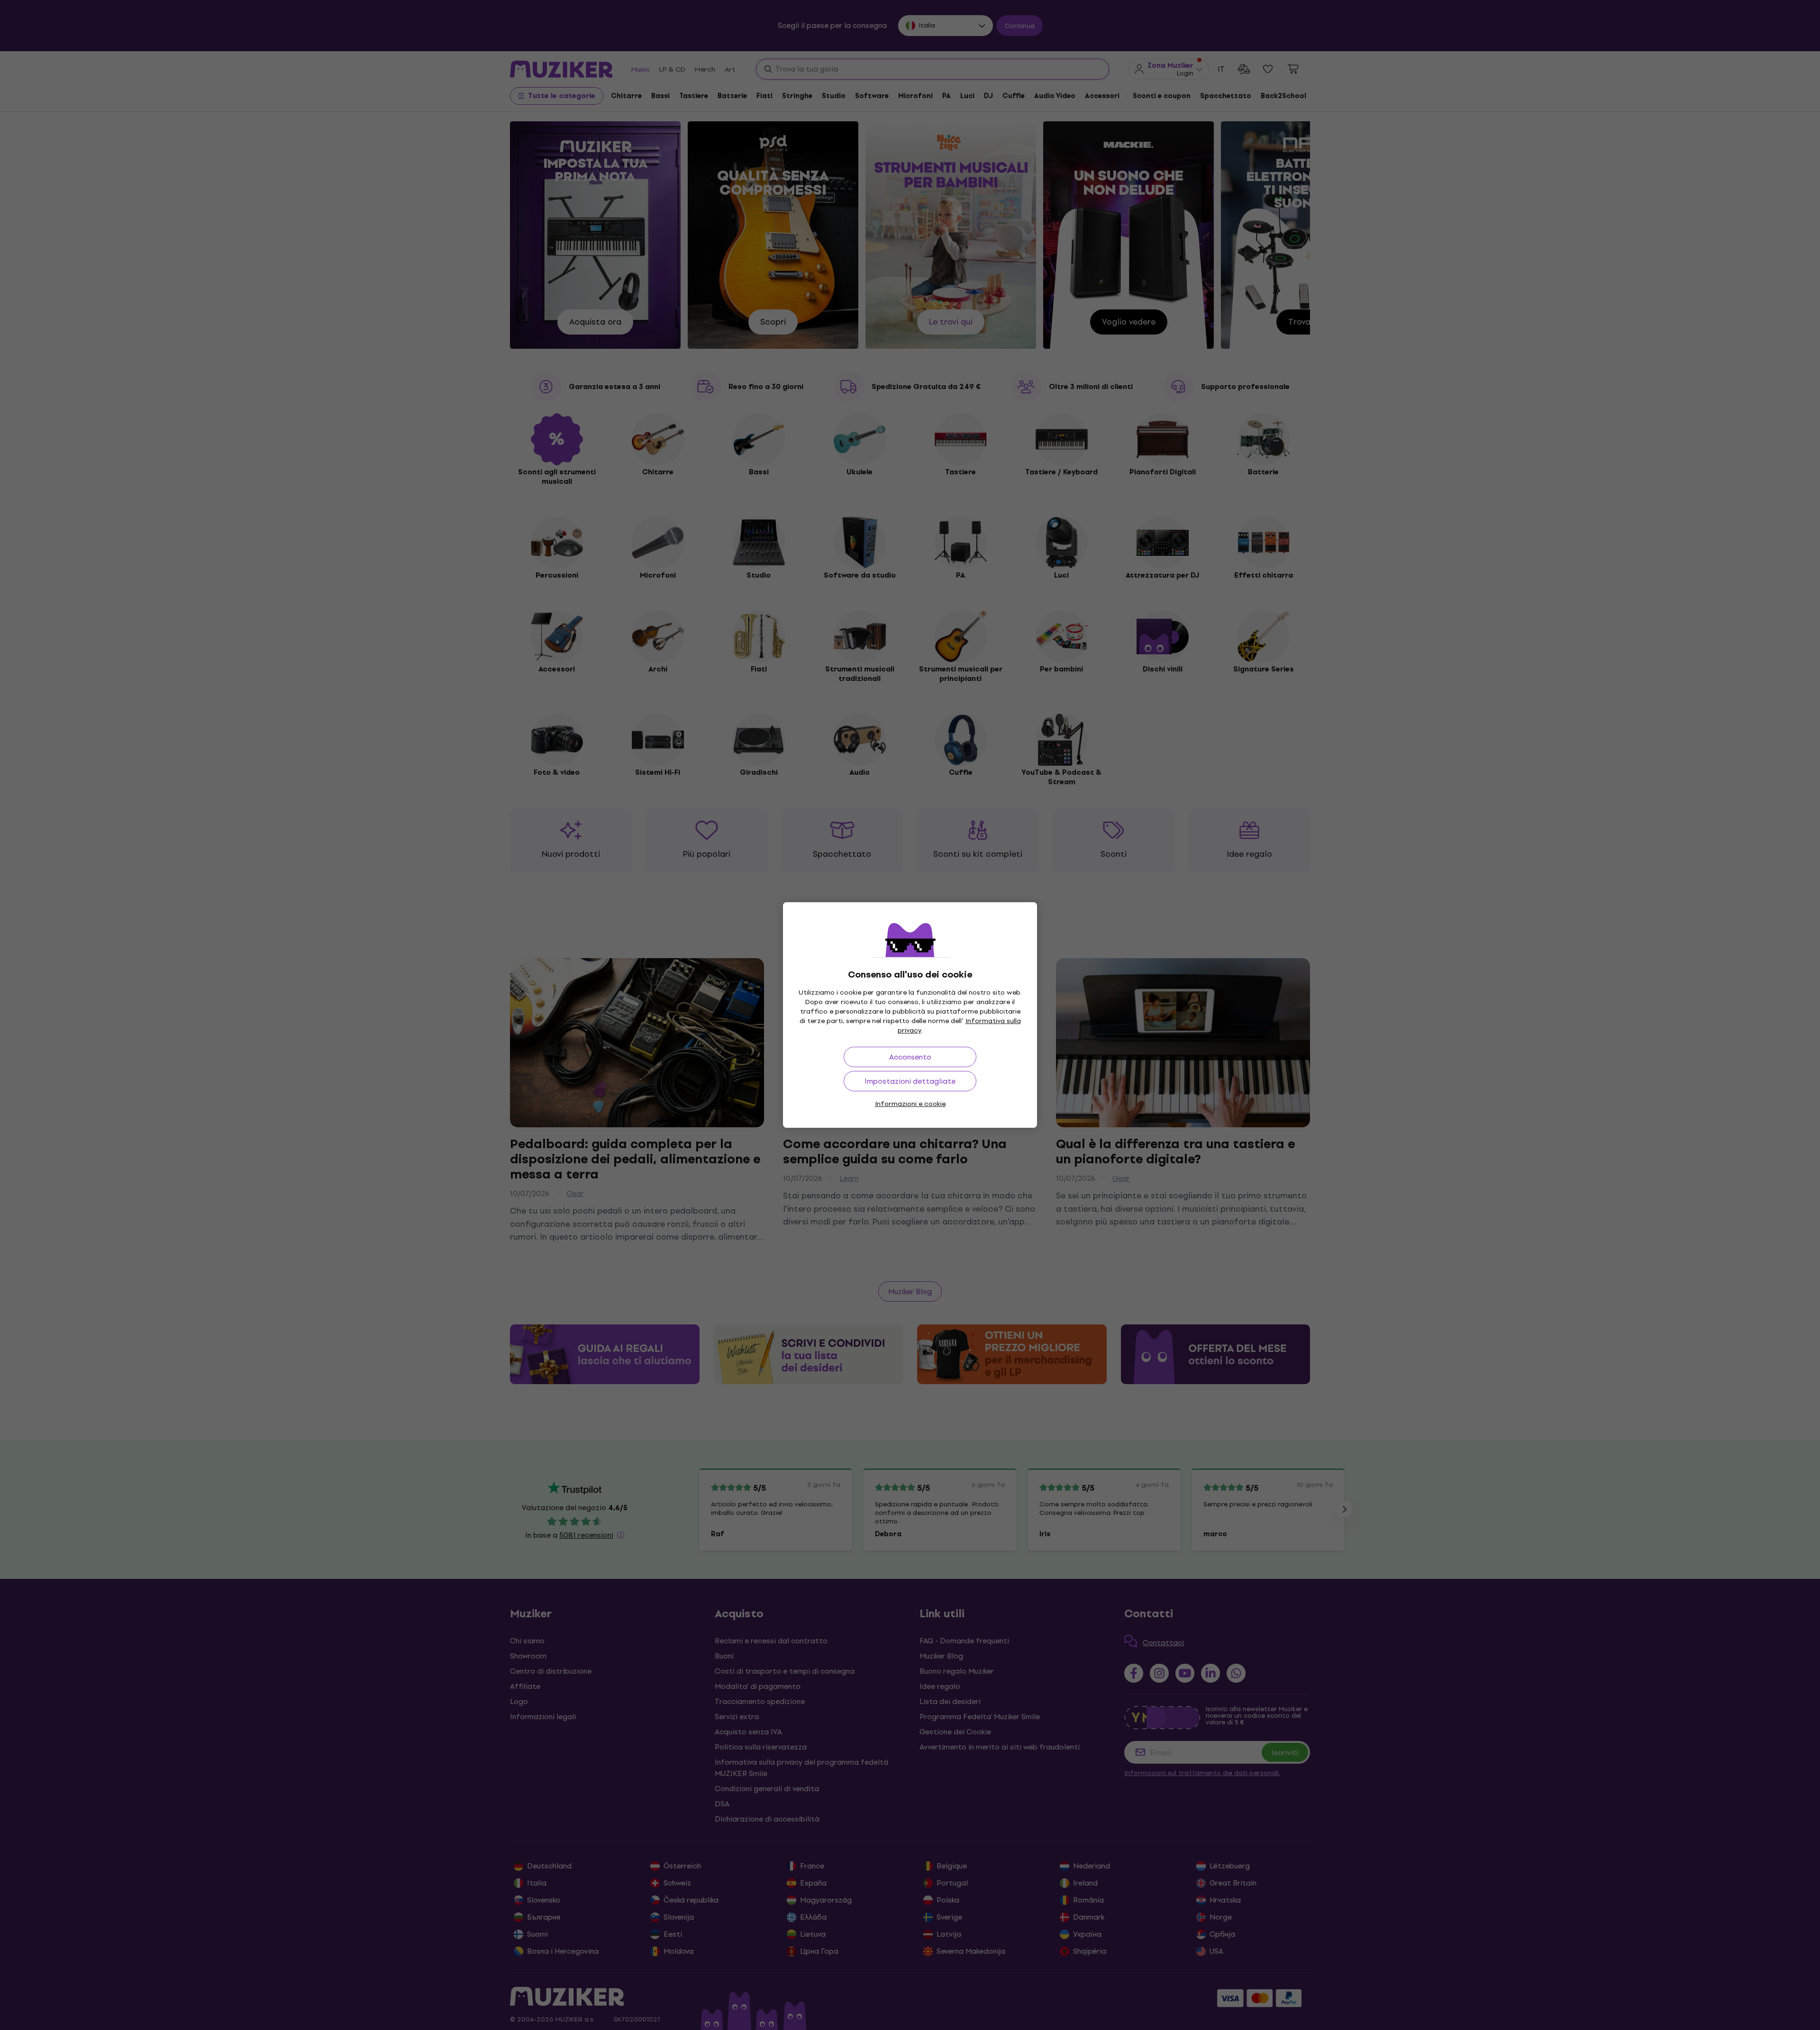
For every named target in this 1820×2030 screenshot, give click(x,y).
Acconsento (910, 1057)
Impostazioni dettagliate (910, 1081)
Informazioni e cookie (910, 1104)
